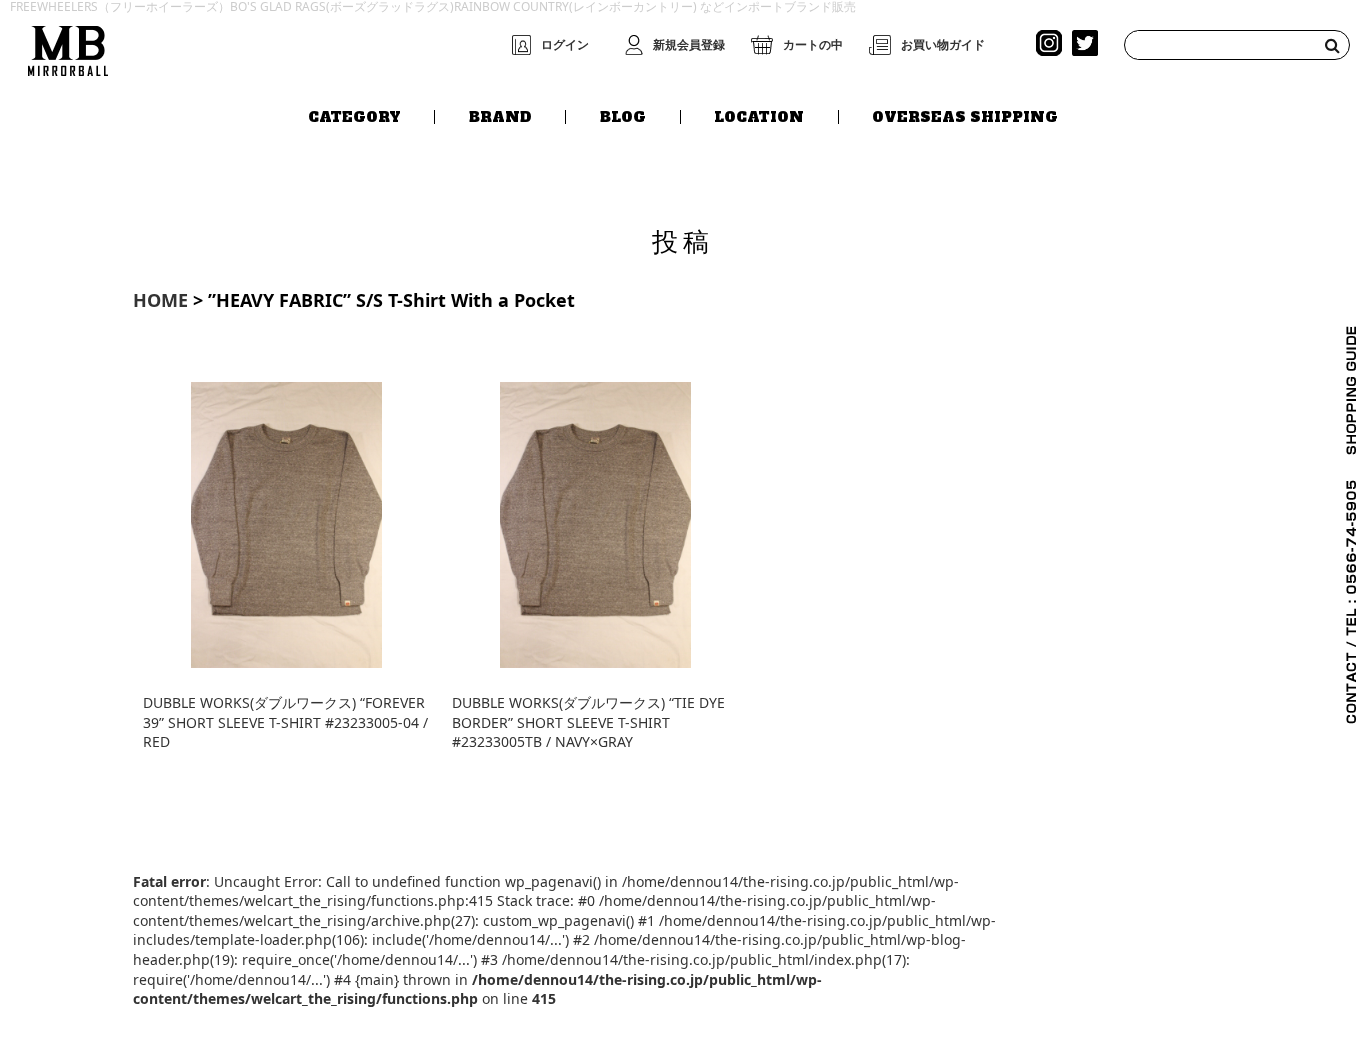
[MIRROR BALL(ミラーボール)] (68, 46)
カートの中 (813, 45)
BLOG (623, 117)
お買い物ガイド (943, 45)
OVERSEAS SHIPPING (965, 117)
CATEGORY (354, 117)
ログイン (565, 45)
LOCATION (759, 117)
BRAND (500, 117)
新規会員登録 (689, 45)
